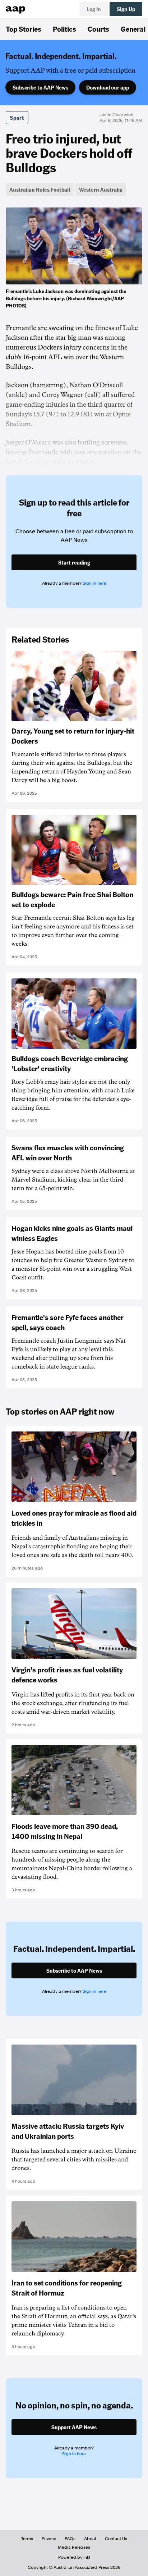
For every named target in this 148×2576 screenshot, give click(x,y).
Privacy (49, 2539)
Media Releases (74, 2547)
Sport (17, 118)
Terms (27, 2539)
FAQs (70, 2539)
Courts (98, 29)
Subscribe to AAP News (40, 87)
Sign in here (94, 583)
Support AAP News (74, 2427)
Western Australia (101, 189)
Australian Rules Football (40, 189)
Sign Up (126, 9)
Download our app (108, 87)
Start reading (74, 562)
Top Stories (24, 29)
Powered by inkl (74, 2557)
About (90, 2539)
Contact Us (116, 2539)
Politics (64, 29)
